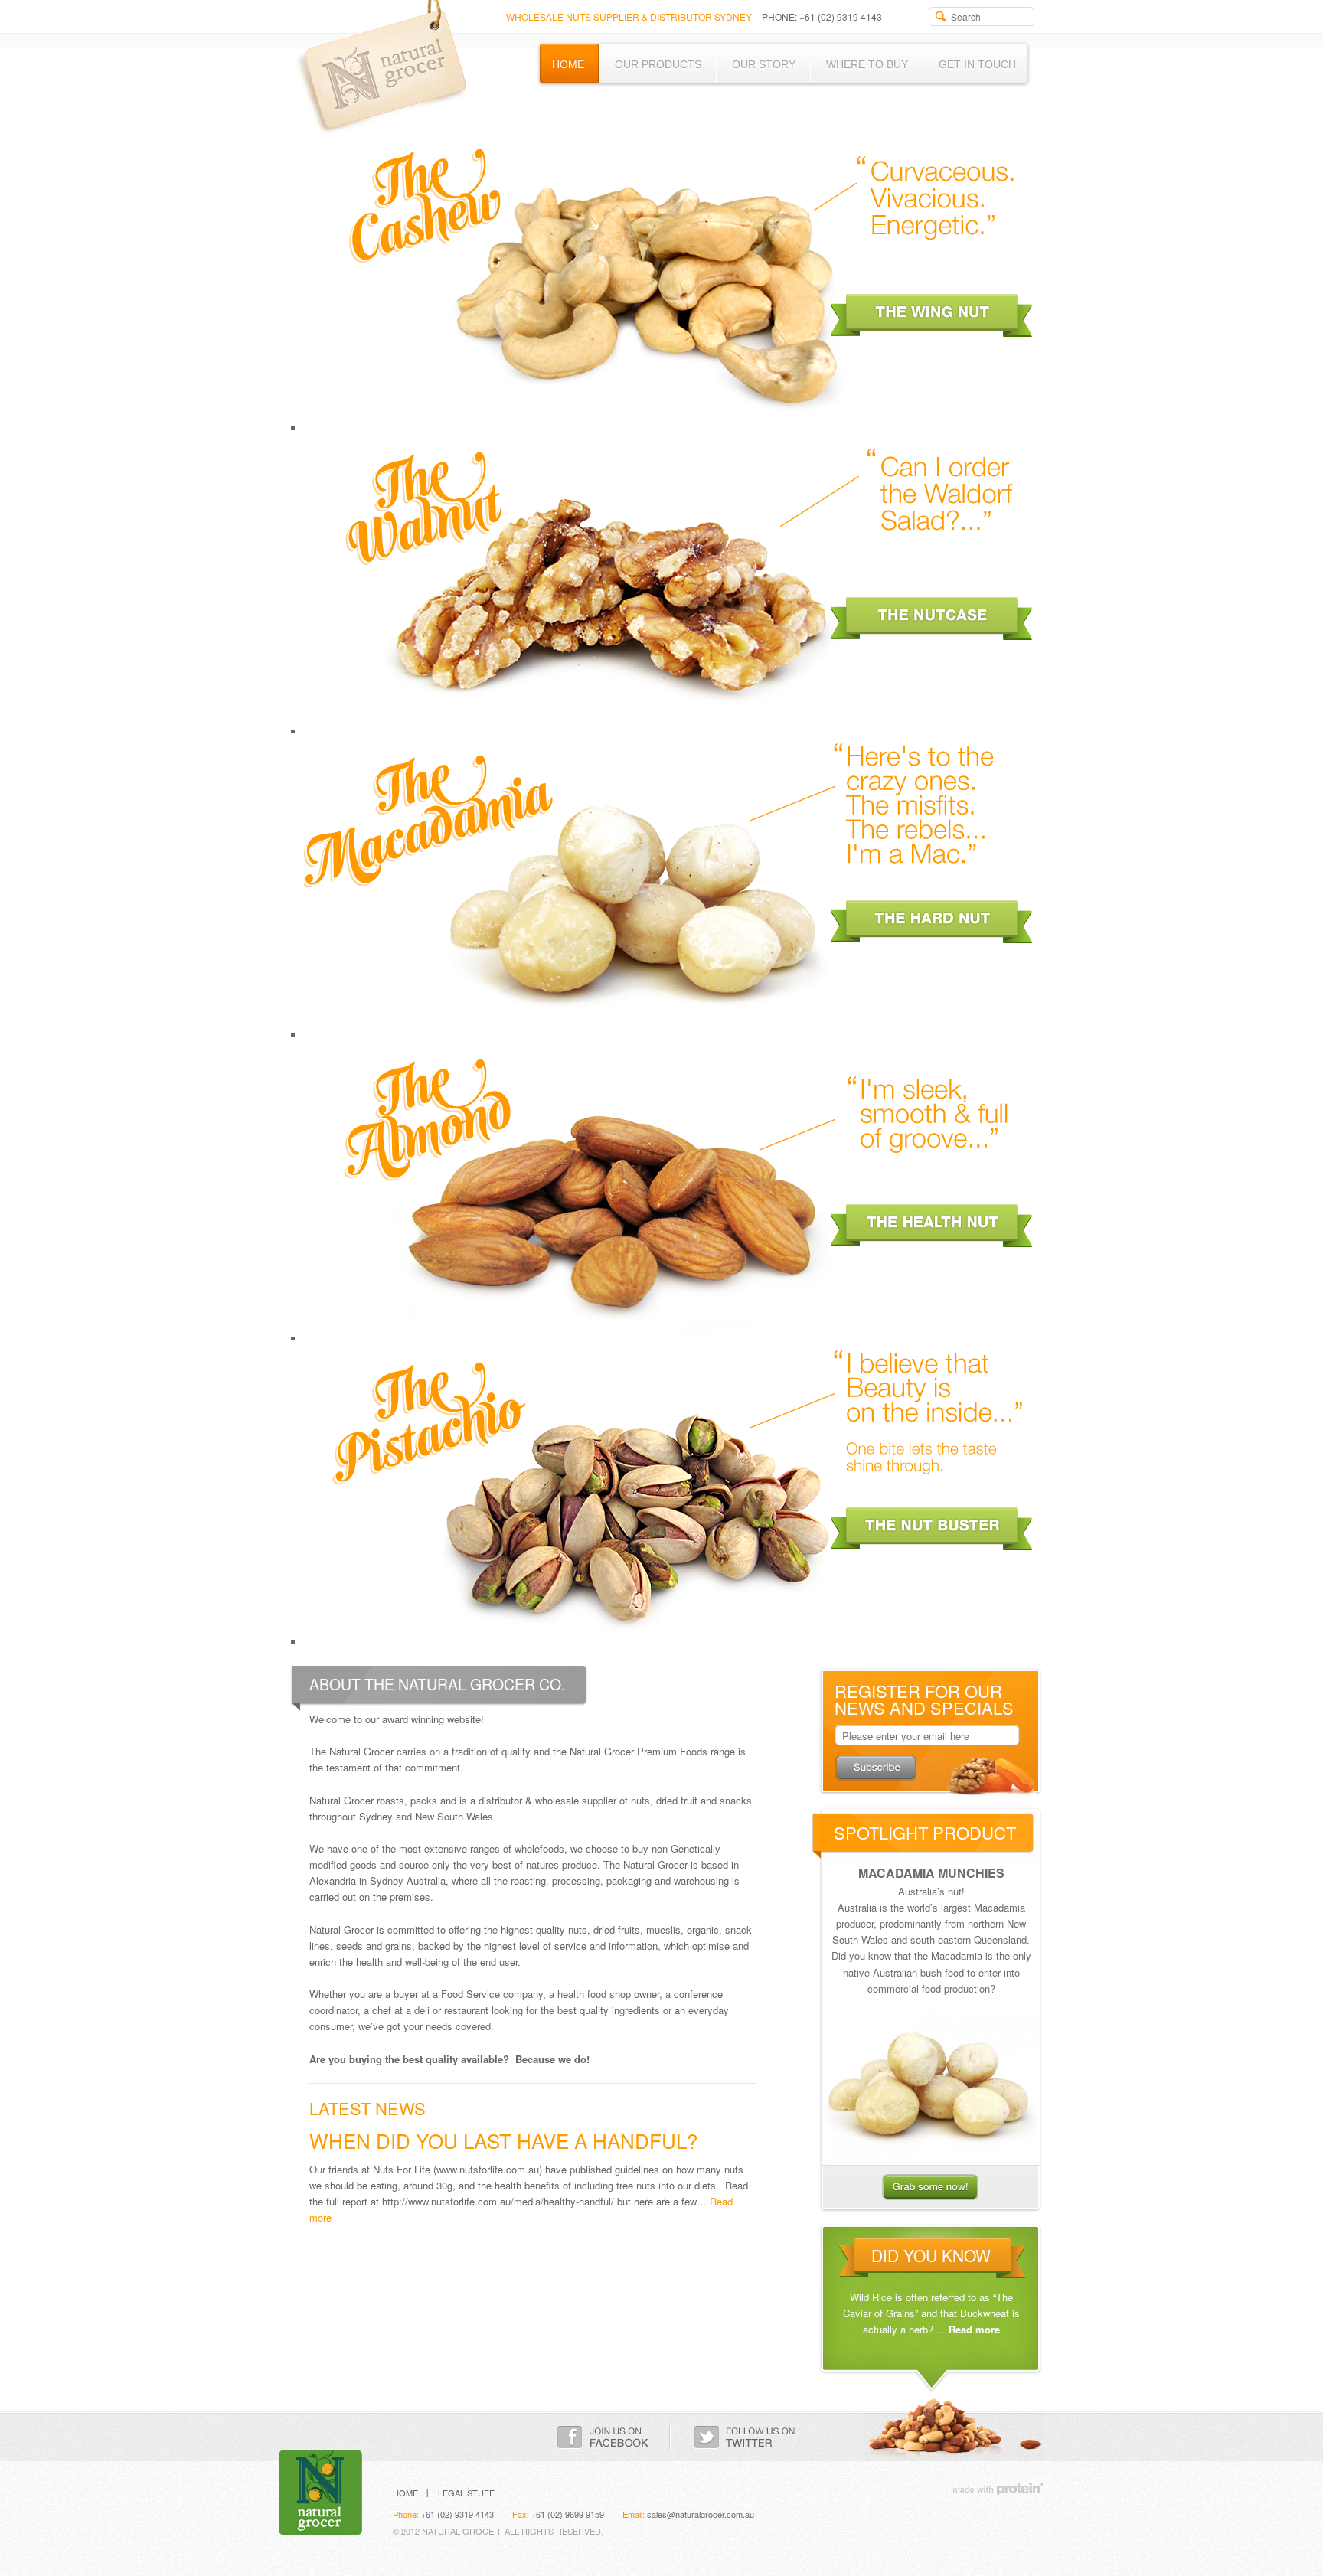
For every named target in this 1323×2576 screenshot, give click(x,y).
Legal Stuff (466, 2493)
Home (405, 2493)
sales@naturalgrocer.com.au (701, 2514)
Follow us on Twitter (745, 2437)
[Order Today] (931, 2085)
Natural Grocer (378, 68)
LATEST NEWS (367, 2108)
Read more (974, 2329)
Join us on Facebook (603, 2437)
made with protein (998, 2488)
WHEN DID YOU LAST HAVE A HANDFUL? (503, 2140)
